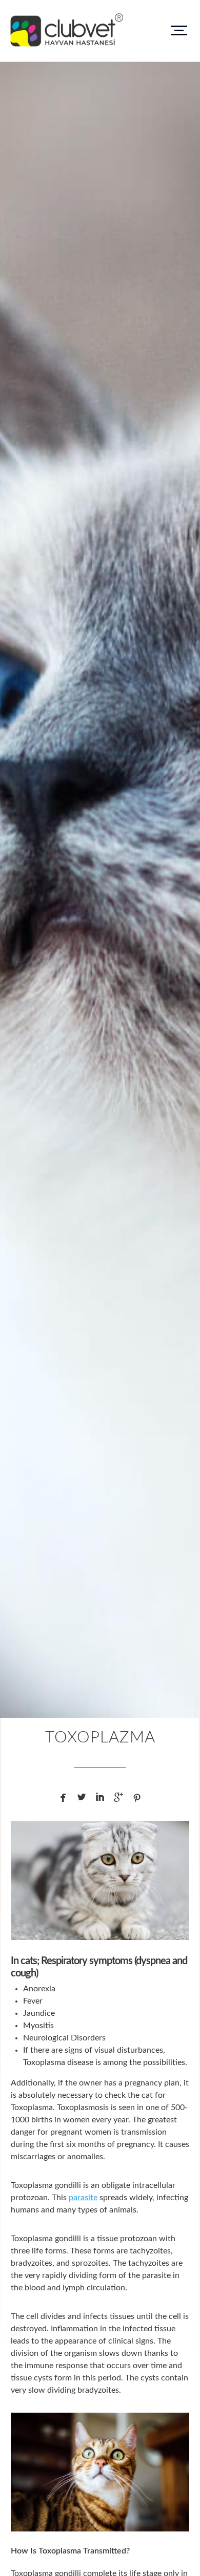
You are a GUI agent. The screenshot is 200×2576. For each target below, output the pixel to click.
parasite (83, 2198)
